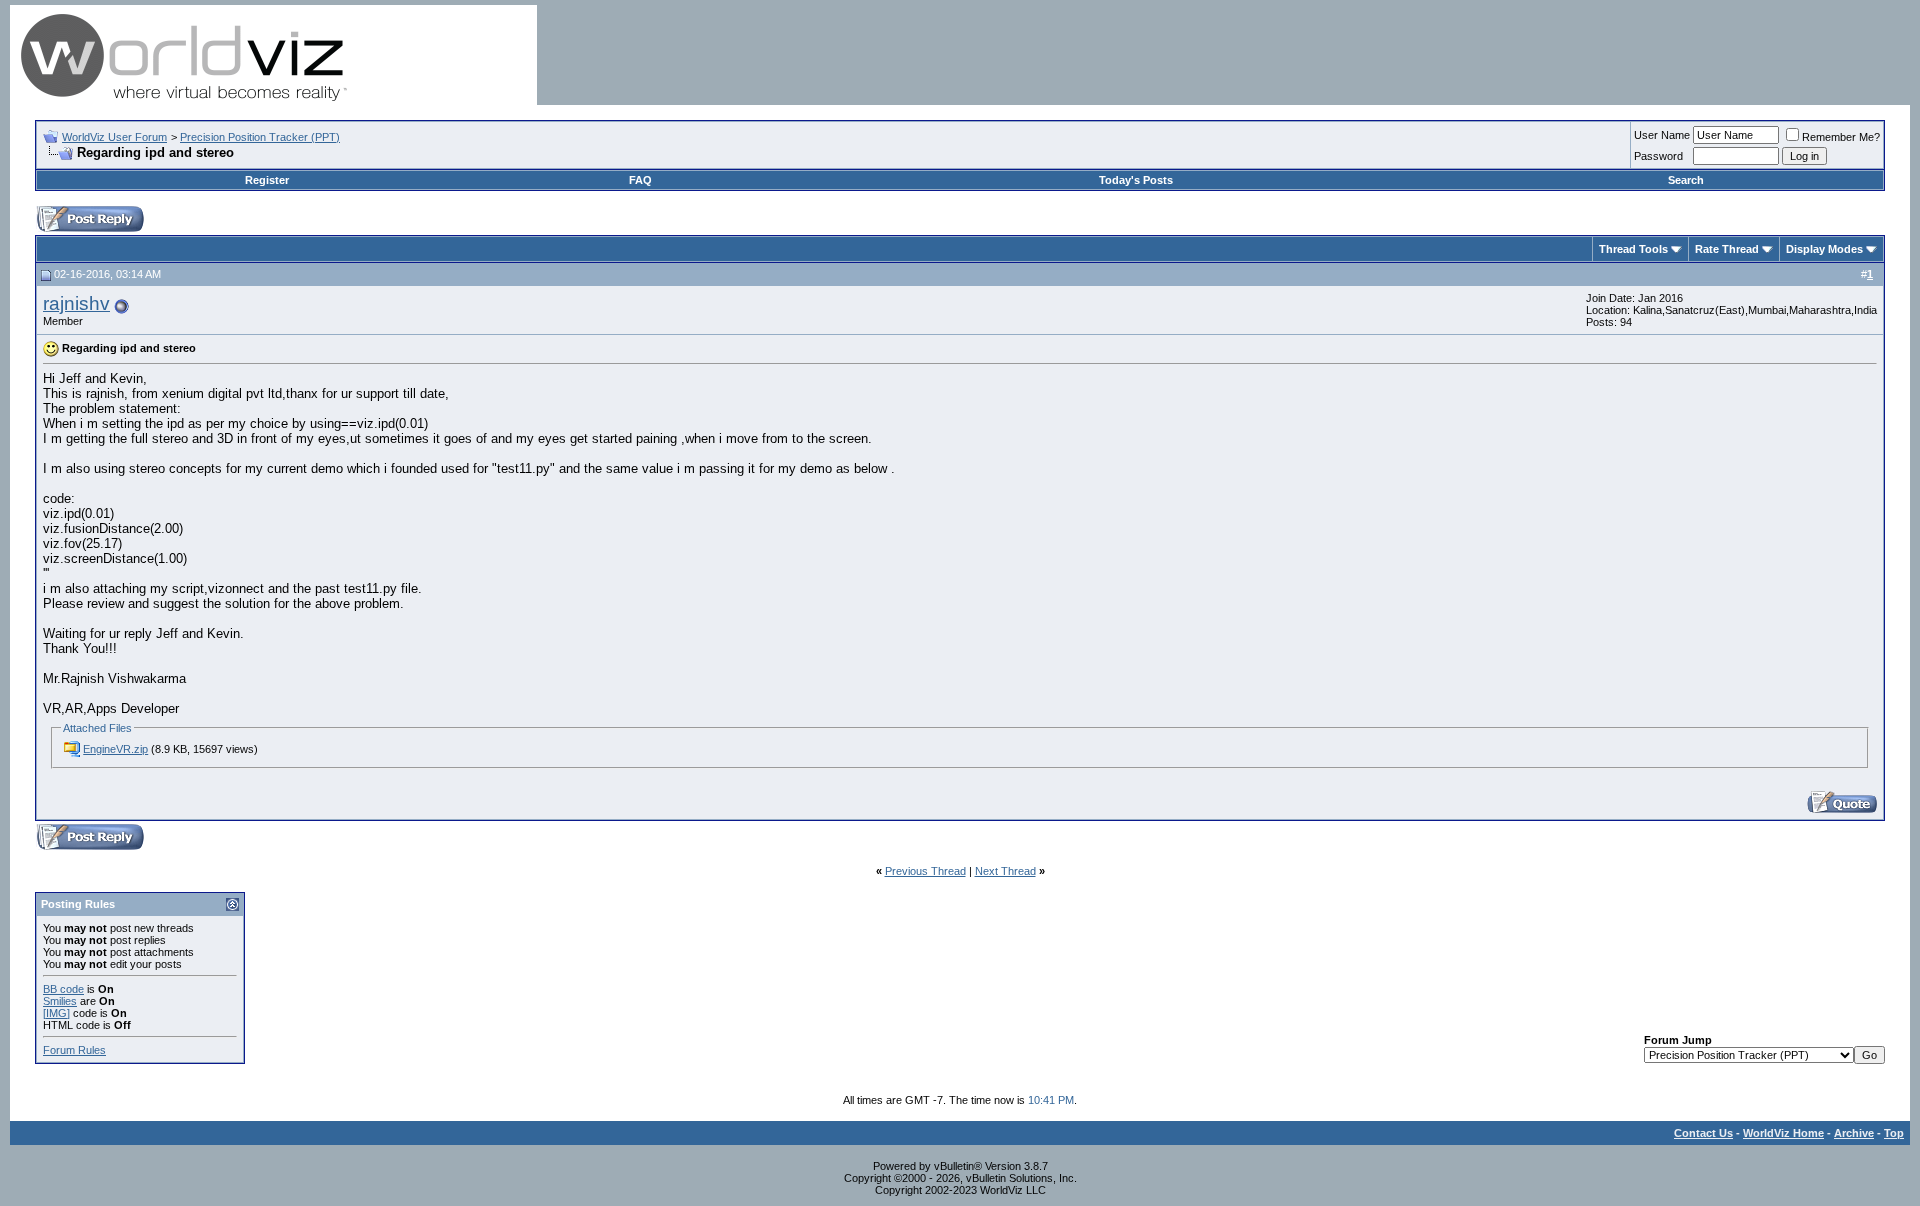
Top (1894, 1133)
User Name (1662, 135)
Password (1658, 156)
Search (1686, 180)
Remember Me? (1841, 137)
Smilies (60, 1001)
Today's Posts (1136, 180)
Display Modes (1824, 249)
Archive (1854, 1133)
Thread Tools (1633, 249)
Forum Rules (74, 1050)
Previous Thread (925, 871)
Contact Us (1703, 1133)
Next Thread (1005, 871)
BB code (63, 989)
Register (267, 180)
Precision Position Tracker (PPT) (260, 137)
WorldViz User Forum (114, 137)
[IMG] (56, 1013)
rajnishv (76, 303)
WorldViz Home (1783, 1133)
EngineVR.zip (115, 749)
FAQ (640, 180)
